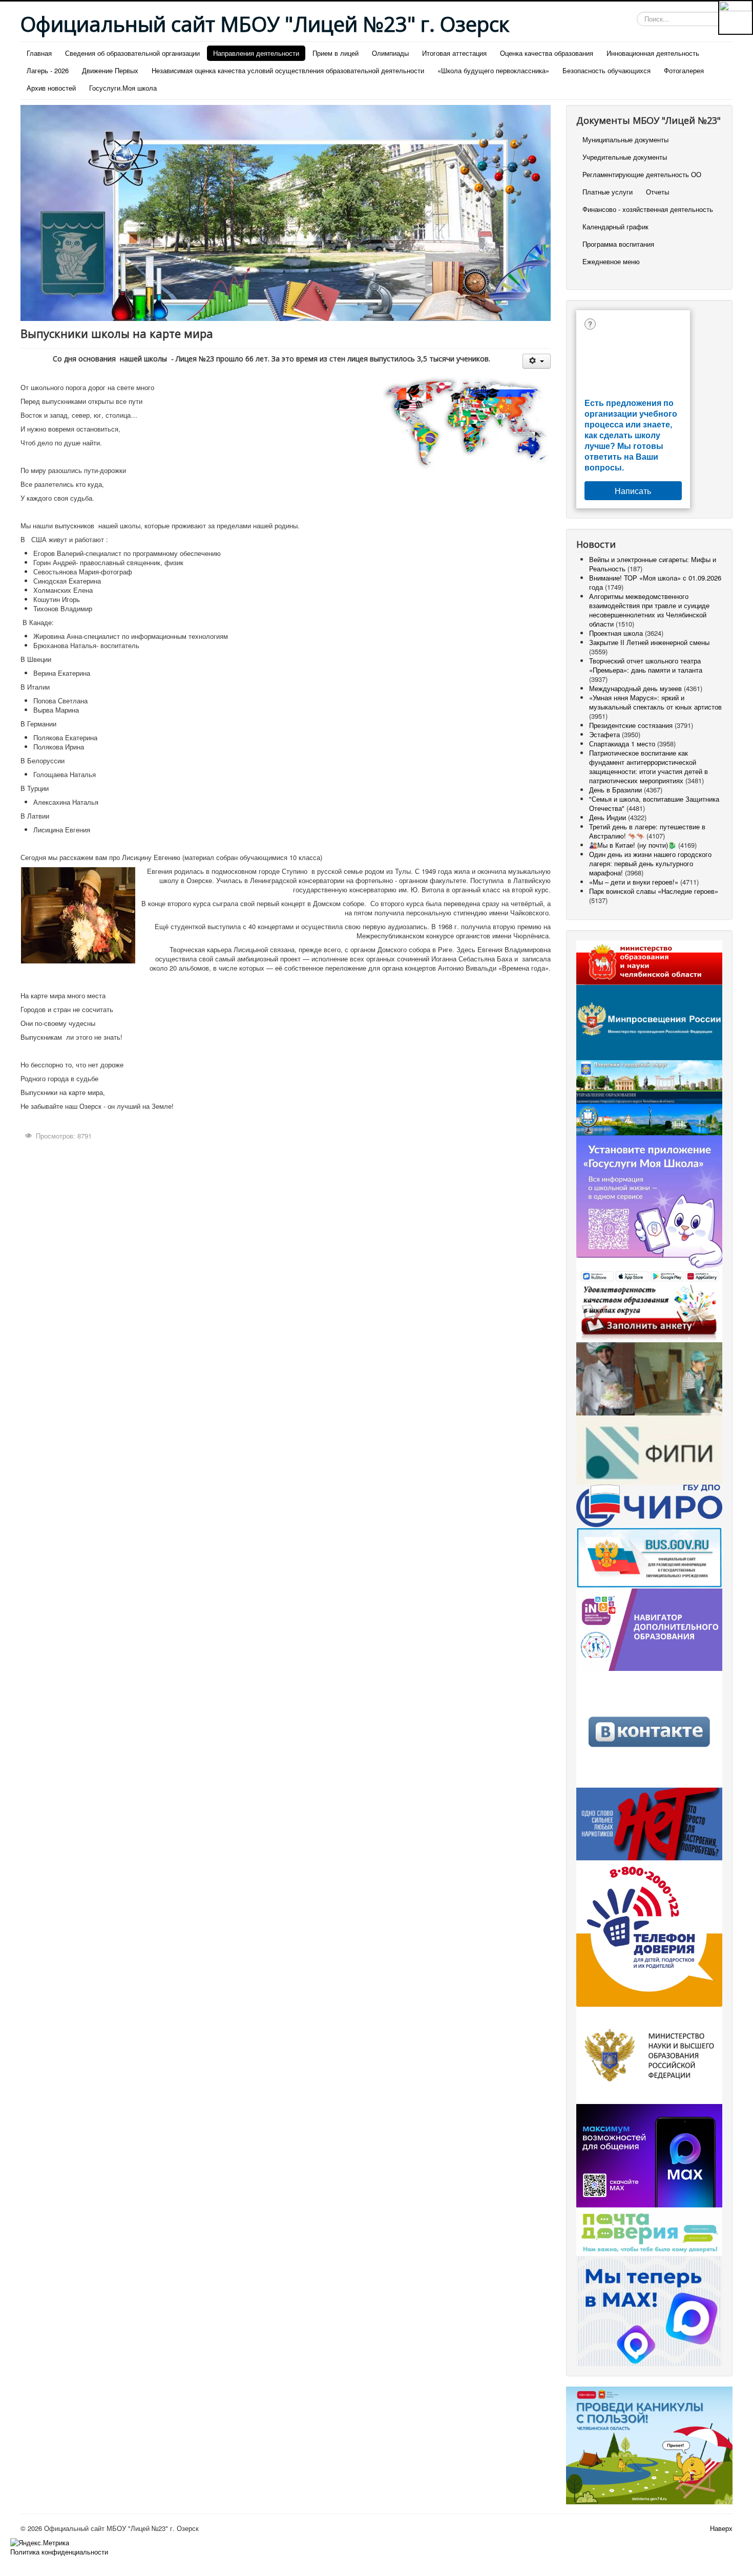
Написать (633, 491)
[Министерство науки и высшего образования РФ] (649, 2054)
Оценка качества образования (547, 53)
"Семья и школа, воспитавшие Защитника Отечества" (654, 803)
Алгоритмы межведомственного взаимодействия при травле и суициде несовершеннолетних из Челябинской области (649, 610)
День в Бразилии (615, 790)
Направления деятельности (256, 53)
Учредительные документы (625, 157)
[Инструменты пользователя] (537, 361)
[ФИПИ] (649, 1449)
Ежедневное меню (611, 261)
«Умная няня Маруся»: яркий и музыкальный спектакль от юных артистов (655, 702)
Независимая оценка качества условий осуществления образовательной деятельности (288, 70)
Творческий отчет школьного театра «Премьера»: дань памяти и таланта (646, 665)
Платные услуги (608, 192)
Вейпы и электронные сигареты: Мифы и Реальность (653, 564)
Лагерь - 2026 (48, 70)
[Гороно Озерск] (649, 1112)
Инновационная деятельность (653, 53)
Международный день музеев (635, 688)
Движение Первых (110, 70)
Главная (39, 53)
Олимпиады (390, 53)
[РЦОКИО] (649, 1505)
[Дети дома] (649, 2444)
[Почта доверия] (649, 2231)
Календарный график (615, 227)
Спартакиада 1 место (622, 744)
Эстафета (605, 734)
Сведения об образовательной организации (132, 53)
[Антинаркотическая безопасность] (649, 1823)
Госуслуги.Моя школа (123, 88)
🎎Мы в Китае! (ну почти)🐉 (633, 845)
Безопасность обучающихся (606, 70)
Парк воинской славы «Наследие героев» (654, 891)
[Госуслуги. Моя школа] (649, 1209)
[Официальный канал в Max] (649, 2310)
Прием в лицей (336, 53)
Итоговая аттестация (454, 53)
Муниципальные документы (625, 139)
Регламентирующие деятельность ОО (642, 174)
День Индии (608, 817)
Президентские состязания (631, 725)
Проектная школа (616, 633)
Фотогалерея (684, 70)
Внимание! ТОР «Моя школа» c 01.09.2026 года (655, 582)
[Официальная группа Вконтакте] (649, 1728)
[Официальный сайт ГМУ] (649, 1557)
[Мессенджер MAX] (649, 2154)
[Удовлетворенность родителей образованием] (649, 1312)
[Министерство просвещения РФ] (649, 1022)
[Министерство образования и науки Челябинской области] (649, 962)
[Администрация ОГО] (649, 1075)
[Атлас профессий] (649, 1378)
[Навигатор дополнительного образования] (649, 1629)
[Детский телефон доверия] (649, 1932)
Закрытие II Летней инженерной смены (649, 642)
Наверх (721, 2528)
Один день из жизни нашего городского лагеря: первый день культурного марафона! (650, 863)
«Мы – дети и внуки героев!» (634, 882)
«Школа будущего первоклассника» (493, 70)
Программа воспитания (618, 244)
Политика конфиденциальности (59, 2552)
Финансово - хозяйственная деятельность (648, 209)
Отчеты (657, 192)
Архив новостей (51, 88)
